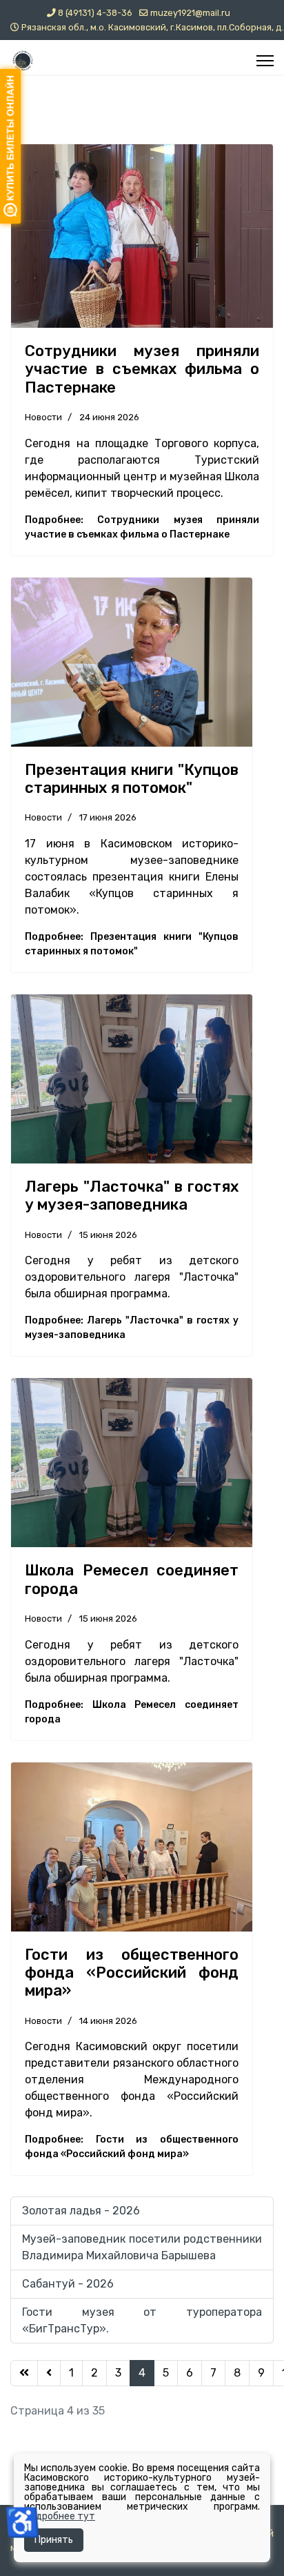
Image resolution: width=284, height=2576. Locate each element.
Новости (43, 417)
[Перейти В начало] (24, 2373)
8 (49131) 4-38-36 (95, 13)
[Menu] (265, 61)
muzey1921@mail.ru (190, 13)
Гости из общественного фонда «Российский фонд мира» (132, 1973)
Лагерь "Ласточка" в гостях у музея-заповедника (132, 1196)
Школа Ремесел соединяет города (132, 1579)
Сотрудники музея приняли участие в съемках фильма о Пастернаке (142, 369)
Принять (54, 2540)
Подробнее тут (60, 2516)
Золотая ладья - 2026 (81, 2211)
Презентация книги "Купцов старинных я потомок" (132, 779)
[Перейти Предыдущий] (49, 2373)
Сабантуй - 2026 (68, 2284)
